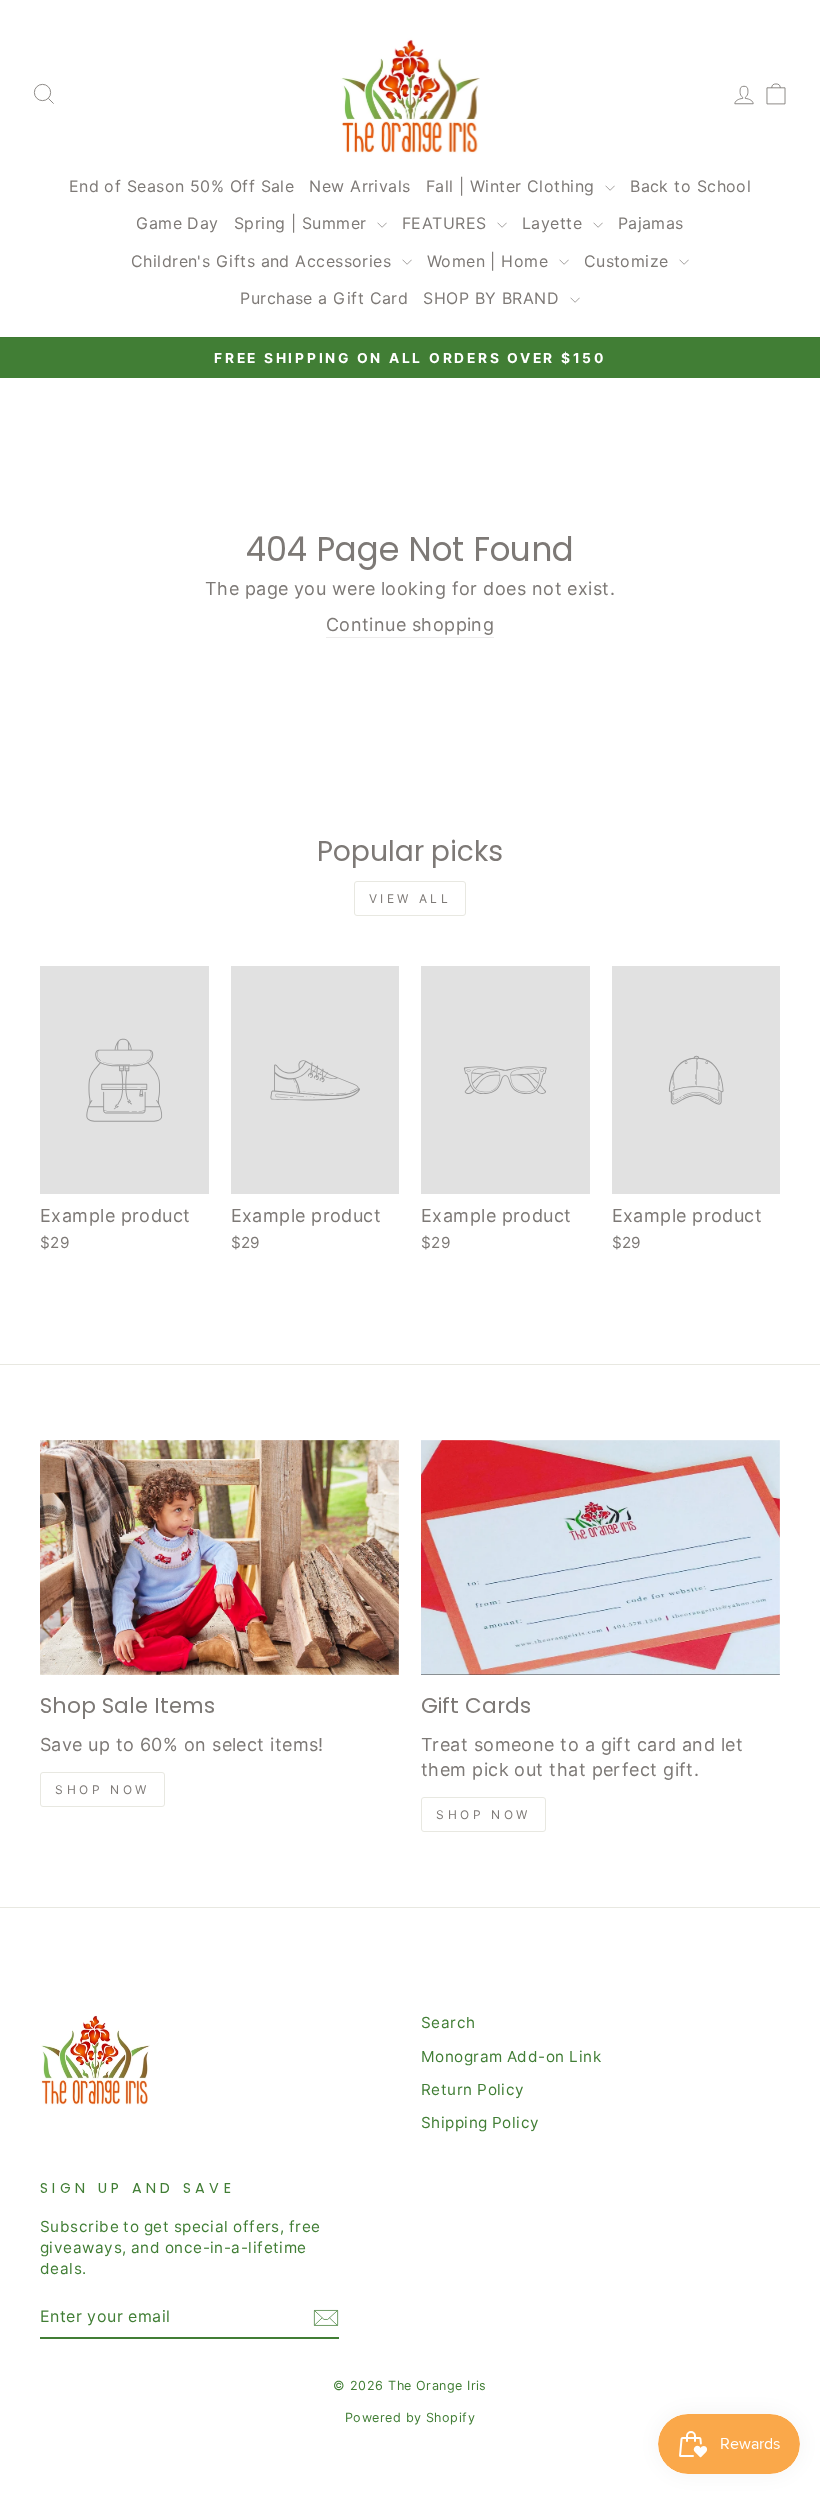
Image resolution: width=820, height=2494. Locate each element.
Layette (555, 223)
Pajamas (651, 223)
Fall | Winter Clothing (513, 186)
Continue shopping (410, 624)
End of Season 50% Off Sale (182, 186)
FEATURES (447, 223)
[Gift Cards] (600, 1558)
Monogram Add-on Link (511, 2056)
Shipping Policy (480, 2122)
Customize (629, 261)
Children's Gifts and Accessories (264, 261)
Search (448, 2022)
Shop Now (102, 1789)
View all (410, 898)
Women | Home (490, 261)
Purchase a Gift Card (324, 298)
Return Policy (473, 2089)
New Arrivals (359, 186)
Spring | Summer (303, 223)
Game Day (177, 223)
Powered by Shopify (410, 2417)
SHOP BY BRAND (493, 298)
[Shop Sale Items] (219, 1558)
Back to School (690, 186)
